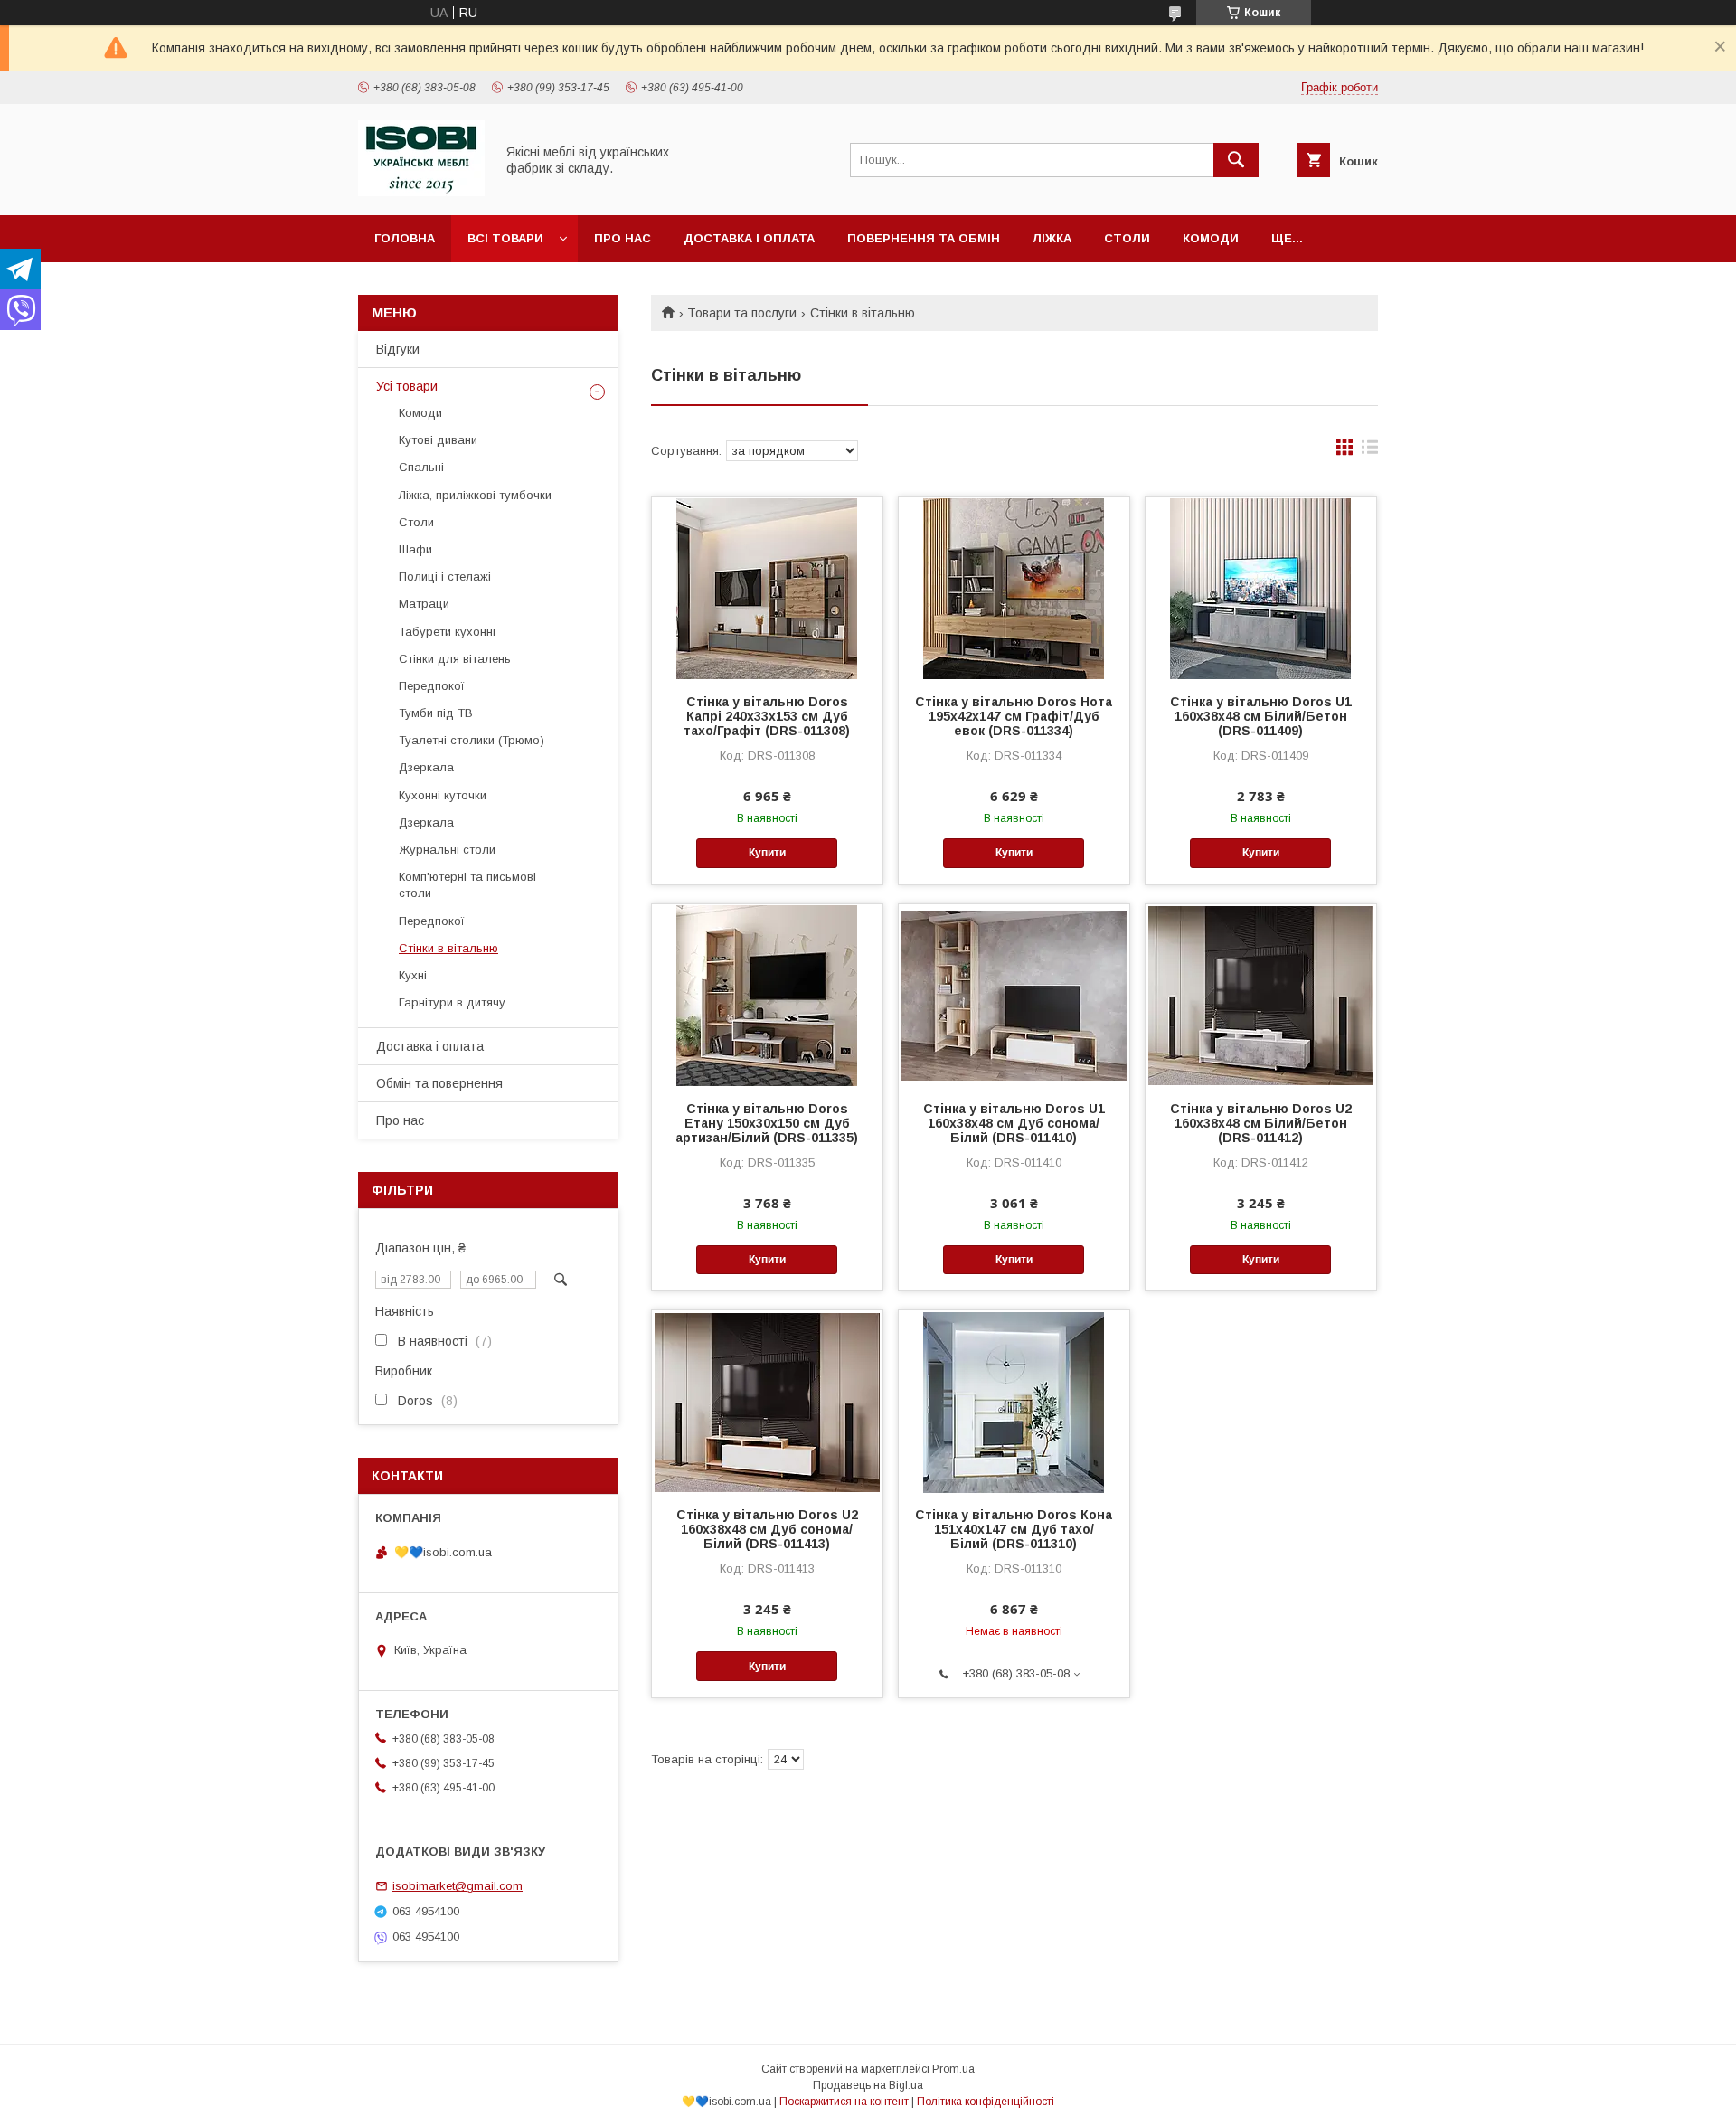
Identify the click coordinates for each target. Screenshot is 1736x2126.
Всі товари (505, 238)
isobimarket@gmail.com (458, 1886)
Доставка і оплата (749, 238)
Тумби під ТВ (436, 713)
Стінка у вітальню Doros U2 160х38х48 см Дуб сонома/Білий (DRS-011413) (767, 1529)
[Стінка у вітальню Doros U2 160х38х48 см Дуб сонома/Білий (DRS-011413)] (767, 1401)
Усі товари (407, 386)
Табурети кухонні (447, 632)
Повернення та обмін (924, 238)
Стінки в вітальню (448, 948)
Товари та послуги (742, 313)
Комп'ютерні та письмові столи (467, 885)
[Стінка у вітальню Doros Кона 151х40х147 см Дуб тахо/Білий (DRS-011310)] (1014, 1401)
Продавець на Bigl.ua (868, 2085)
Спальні (421, 467)
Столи (1127, 238)
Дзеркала (426, 767)
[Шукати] (1236, 160)
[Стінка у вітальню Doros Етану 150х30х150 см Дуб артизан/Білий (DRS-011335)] (767, 995)
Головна (405, 238)
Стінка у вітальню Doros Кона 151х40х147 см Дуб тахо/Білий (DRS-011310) (1014, 1529)
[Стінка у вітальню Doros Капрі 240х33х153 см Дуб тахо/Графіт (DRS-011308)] (767, 588)
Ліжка (1052, 238)
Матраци (424, 604)
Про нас (623, 238)
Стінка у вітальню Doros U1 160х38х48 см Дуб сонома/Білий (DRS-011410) (1014, 1123)
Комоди (1211, 238)
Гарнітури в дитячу (452, 1002)
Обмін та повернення (439, 1083)
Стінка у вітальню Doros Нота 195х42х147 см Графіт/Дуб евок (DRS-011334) (1014, 716)
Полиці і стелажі (445, 576)
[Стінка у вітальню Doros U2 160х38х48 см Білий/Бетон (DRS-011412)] (1261, 995)
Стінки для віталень (455, 659)
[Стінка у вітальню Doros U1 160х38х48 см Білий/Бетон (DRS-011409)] (1261, 588)
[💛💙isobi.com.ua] (421, 192)
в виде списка (1370, 451)
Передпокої (432, 686)
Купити (767, 853)
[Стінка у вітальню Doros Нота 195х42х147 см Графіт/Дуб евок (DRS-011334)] (1014, 588)
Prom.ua (953, 2069)
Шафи (415, 549)
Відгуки (398, 349)
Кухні (413, 975)
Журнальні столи (447, 850)
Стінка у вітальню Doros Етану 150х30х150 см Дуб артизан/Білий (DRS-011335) (767, 1123)
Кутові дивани (438, 440)
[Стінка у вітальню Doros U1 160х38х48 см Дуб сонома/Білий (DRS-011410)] (1014, 995)
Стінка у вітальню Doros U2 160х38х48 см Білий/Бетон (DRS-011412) (1261, 1123)
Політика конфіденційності (986, 2102)
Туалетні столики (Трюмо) (472, 740)
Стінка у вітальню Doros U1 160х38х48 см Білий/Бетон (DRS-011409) (1261, 716)
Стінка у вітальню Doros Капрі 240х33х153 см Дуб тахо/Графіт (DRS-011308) (767, 716)
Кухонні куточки (443, 795)
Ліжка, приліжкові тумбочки (475, 495)
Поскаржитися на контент (844, 2102)
